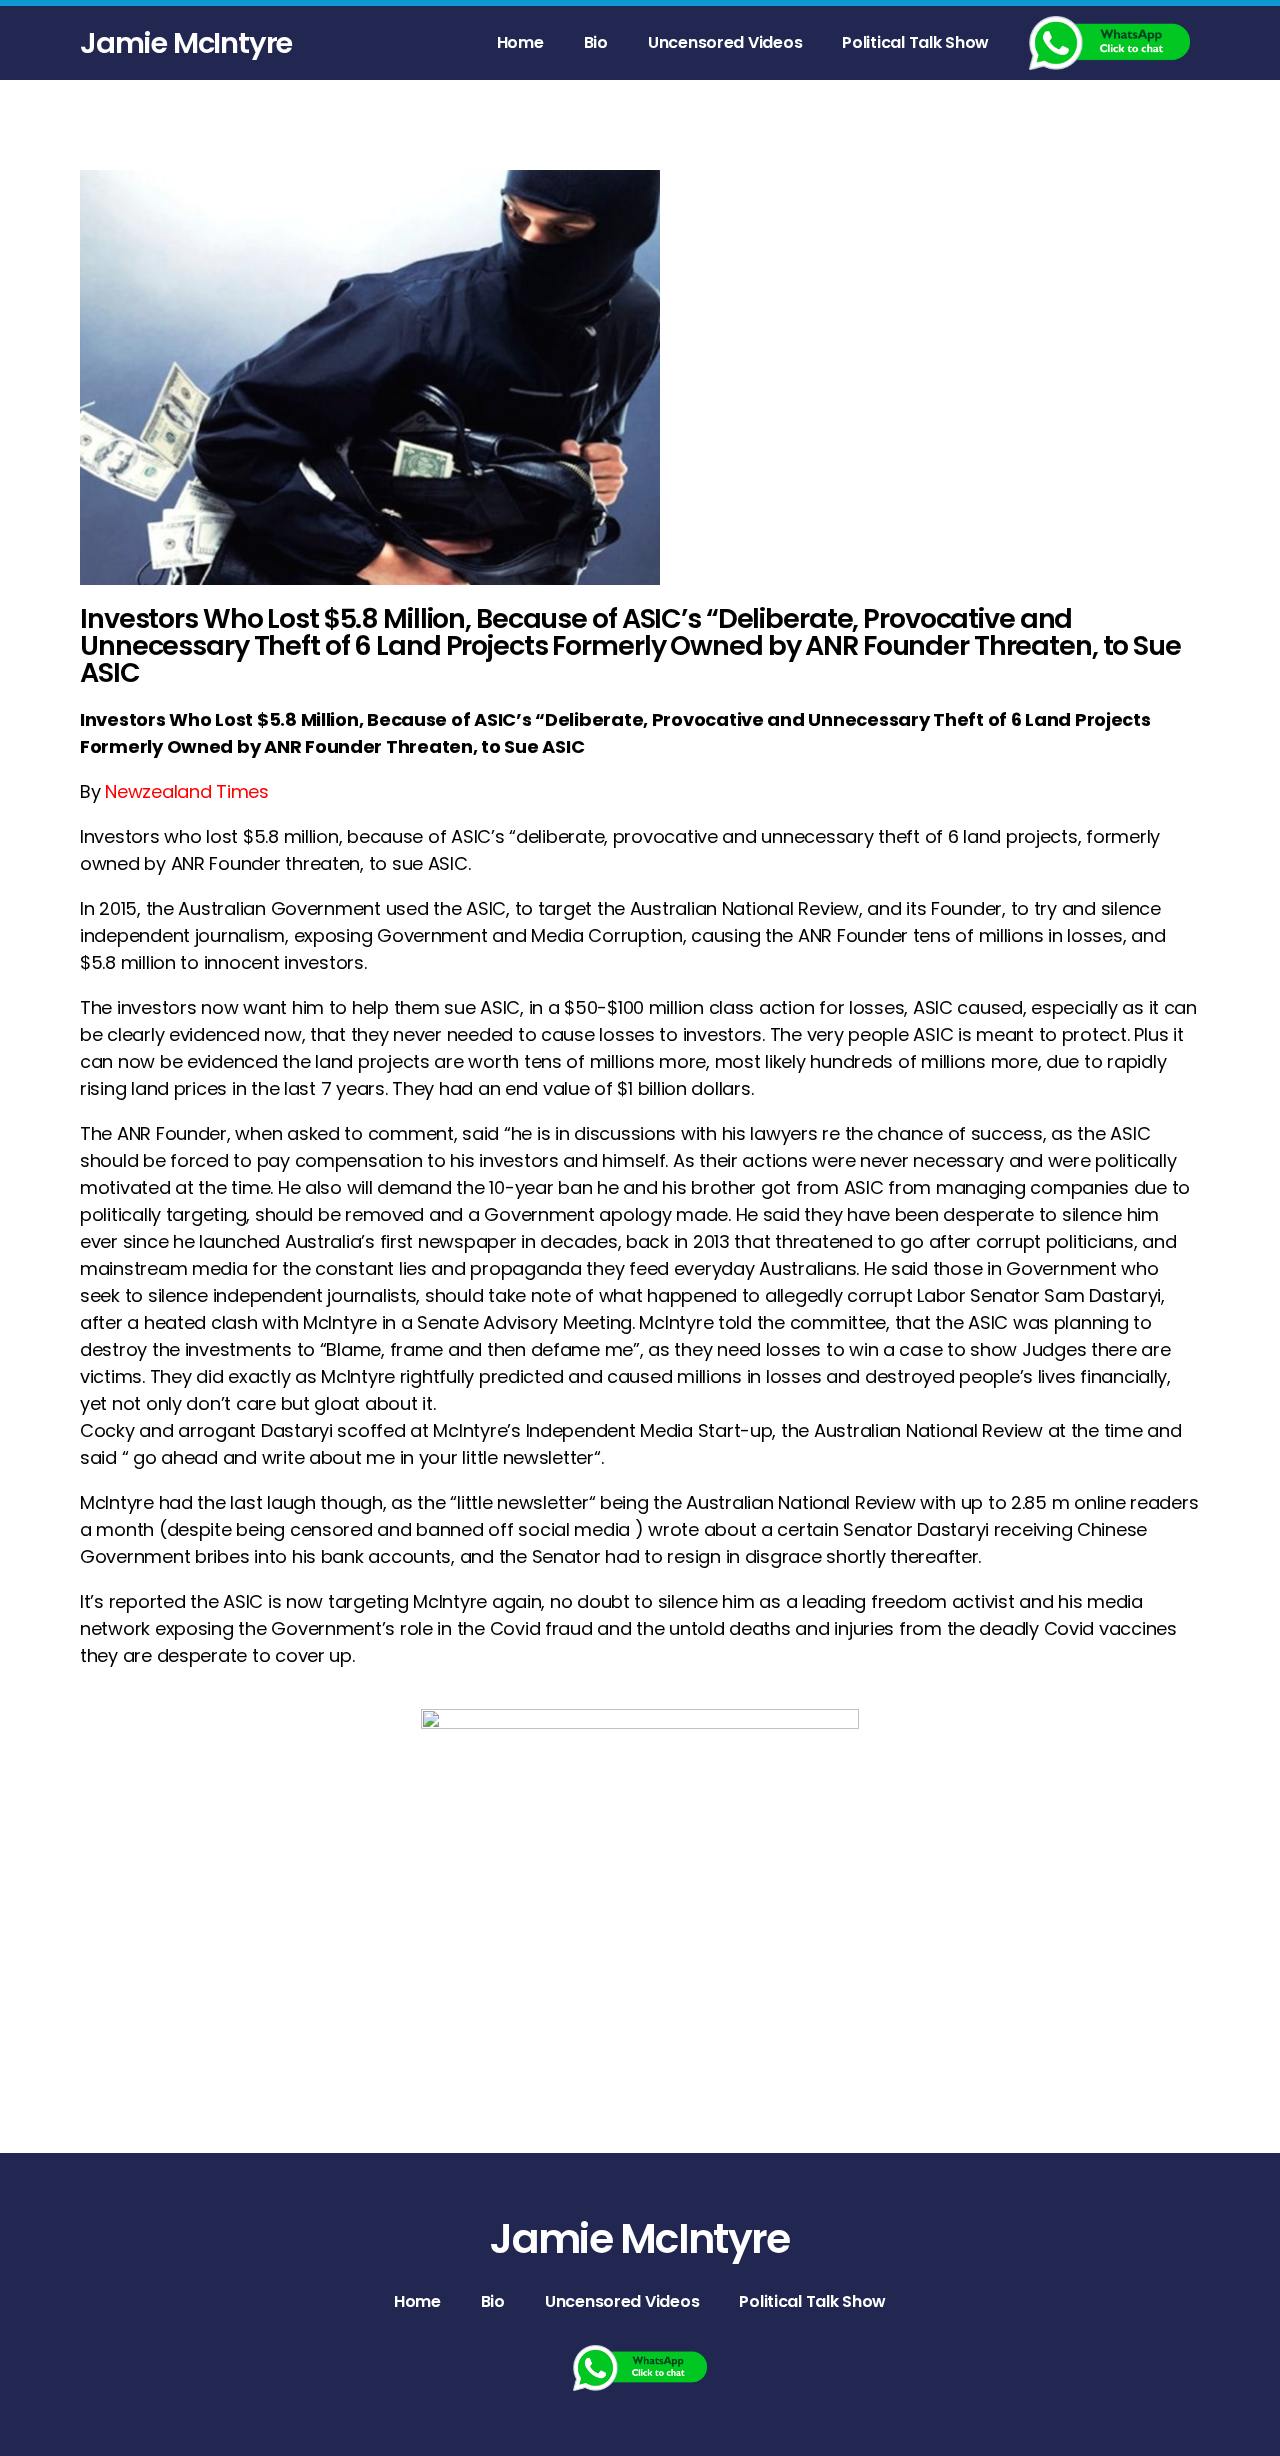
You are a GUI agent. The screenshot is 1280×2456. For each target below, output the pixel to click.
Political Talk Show (915, 42)
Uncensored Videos (725, 42)
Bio (596, 42)
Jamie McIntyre (186, 43)
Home (520, 42)
